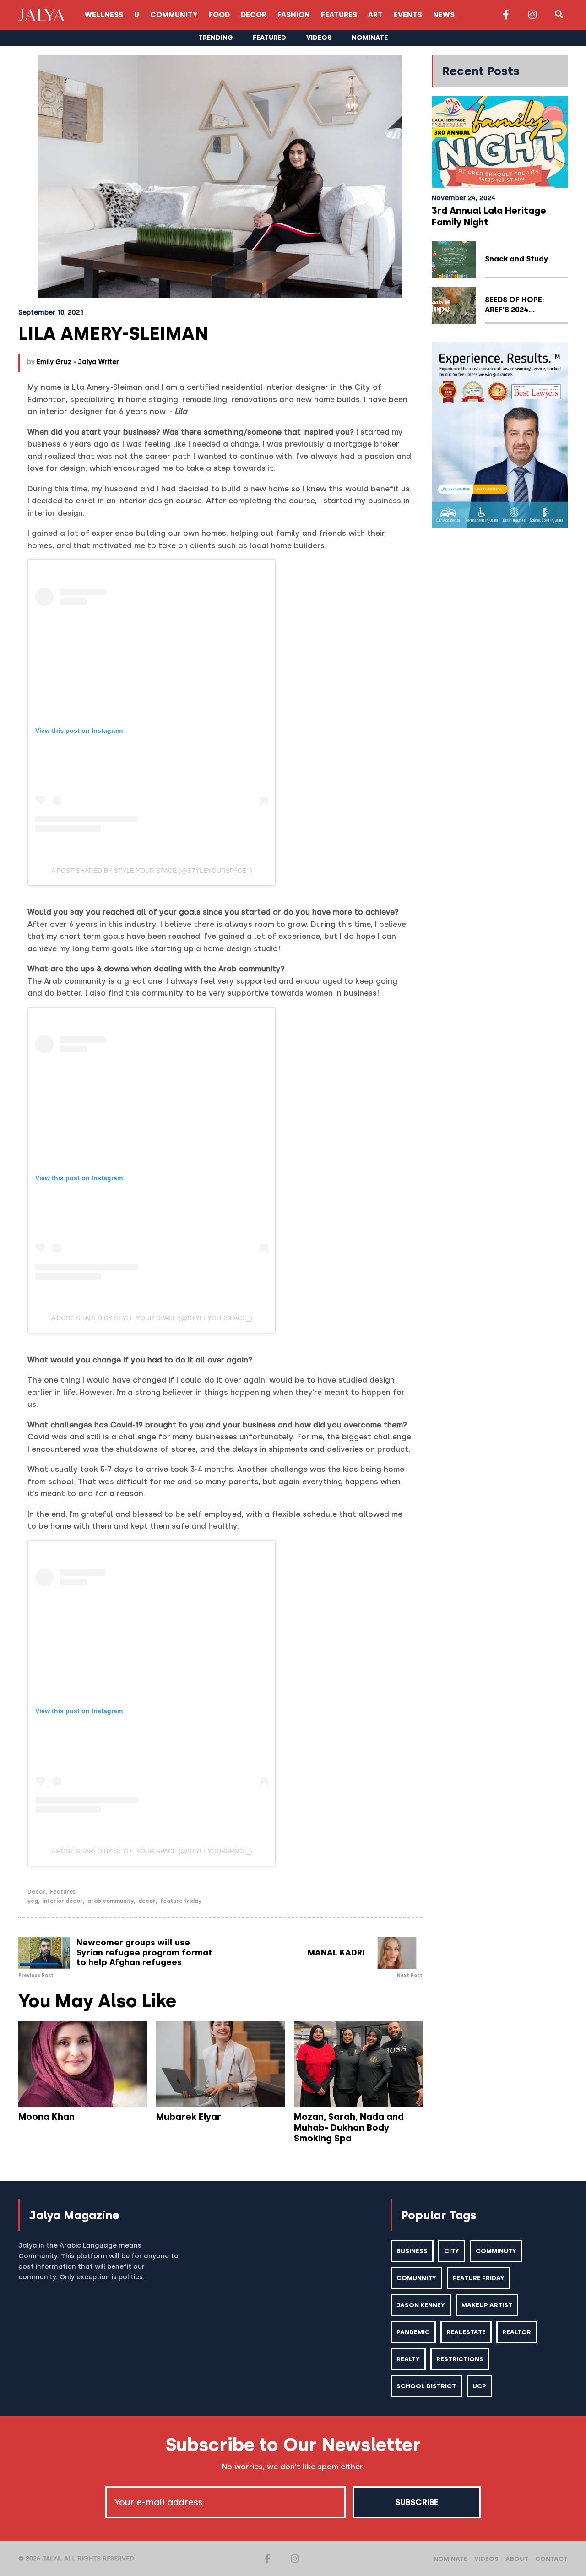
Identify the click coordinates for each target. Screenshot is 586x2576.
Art (375, 15)
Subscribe (417, 2502)
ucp (479, 2386)
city (452, 2251)
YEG (33, 1901)
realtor (517, 2332)
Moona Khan (46, 2117)
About (517, 2559)
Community (174, 15)
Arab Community (111, 1901)
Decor (254, 15)
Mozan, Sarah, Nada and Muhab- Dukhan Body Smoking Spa (349, 2128)
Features (339, 15)
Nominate (450, 2559)
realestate (466, 2332)
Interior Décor (63, 1901)
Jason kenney (421, 2305)
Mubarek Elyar (189, 2117)
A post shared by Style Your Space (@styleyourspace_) (152, 871)
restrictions (460, 2359)
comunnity (416, 2278)
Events (408, 15)
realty (408, 2359)
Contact (551, 2559)
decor (147, 1901)
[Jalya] (41, 15)
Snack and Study (516, 259)
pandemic (413, 2332)
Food (219, 15)
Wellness (104, 15)
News (444, 15)
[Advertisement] (500, 674)
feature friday (181, 1901)
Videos (486, 2559)
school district (426, 2386)
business (412, 2251)
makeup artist (487, 2305)
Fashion (294, 15)
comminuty (496, 2251)
